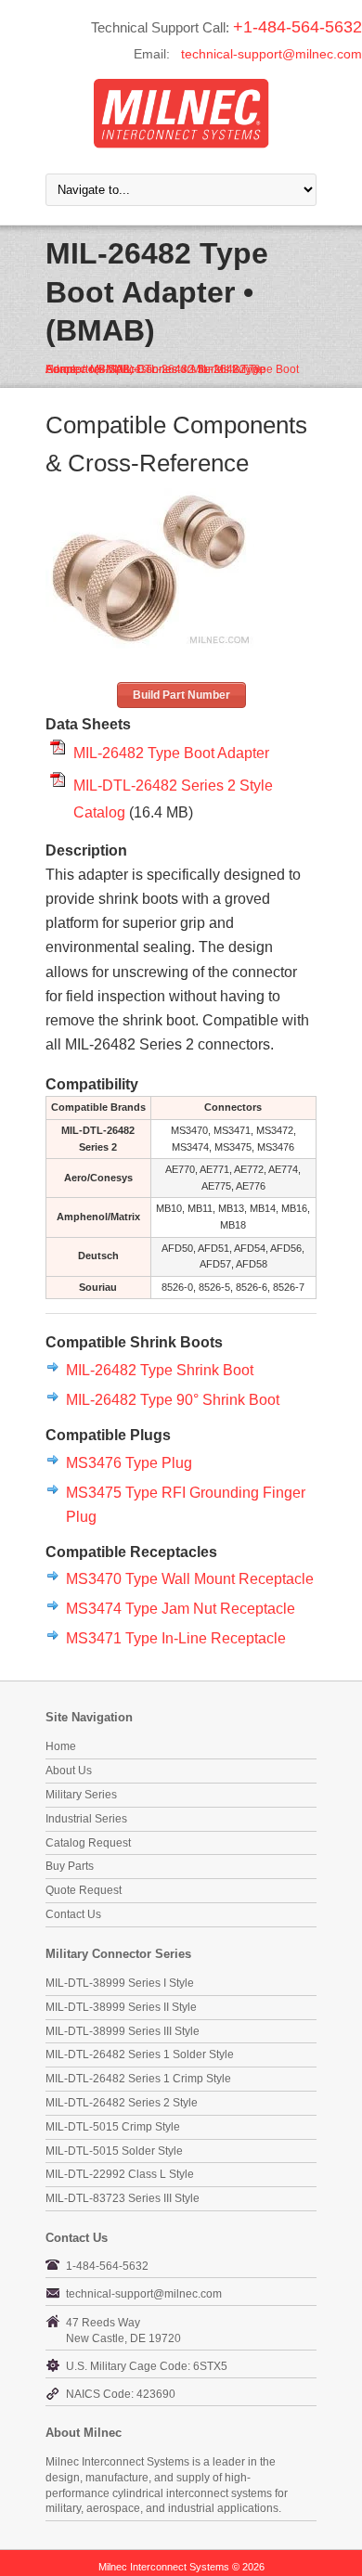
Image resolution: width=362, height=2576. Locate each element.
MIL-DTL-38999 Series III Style (123, 2031)
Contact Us (73, 1914)
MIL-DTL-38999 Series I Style (120, 1983)
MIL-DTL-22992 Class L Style (120, 2174)
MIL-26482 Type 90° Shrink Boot (173, 1399)
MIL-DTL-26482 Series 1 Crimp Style (138, 2079)
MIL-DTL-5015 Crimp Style (113, 2127)
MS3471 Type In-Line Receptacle (176, 1638)
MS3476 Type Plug (129, 1462)
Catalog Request (88, 1843)
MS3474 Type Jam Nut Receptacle (181, 1608)
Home (61, 1746)
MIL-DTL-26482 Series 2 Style (122, 2103)
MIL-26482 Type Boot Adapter (171, 753)
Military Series (81, 1795)
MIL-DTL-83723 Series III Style (123, 2198)
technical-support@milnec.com (271, 54)
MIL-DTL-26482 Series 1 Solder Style (140, 2054)
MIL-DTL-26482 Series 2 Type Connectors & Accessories (155, 369)
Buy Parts (70, 1866)
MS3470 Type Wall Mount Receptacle (190, 1578)
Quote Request (84, 1890)
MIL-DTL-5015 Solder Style (114, 2151)
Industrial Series (86, 1819)
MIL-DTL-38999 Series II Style (121, 2007)
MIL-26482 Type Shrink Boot (160, 1370)
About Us (69, 1771)
